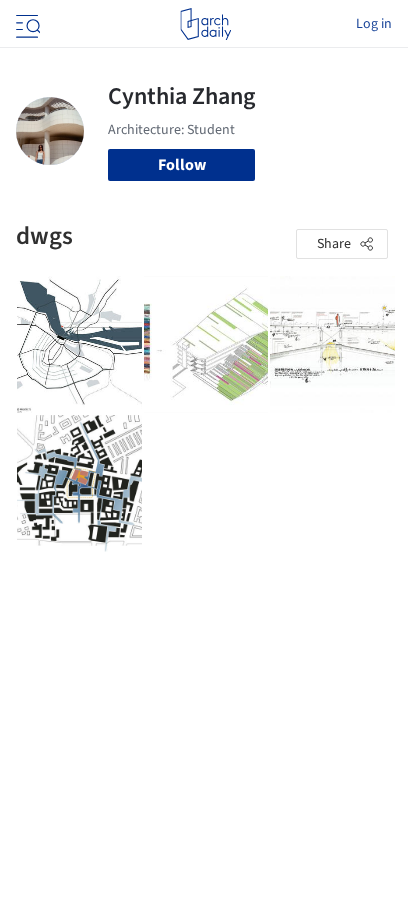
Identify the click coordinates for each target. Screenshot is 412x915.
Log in (374, 24)
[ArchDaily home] (205, 24)
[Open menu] (26, 24)
